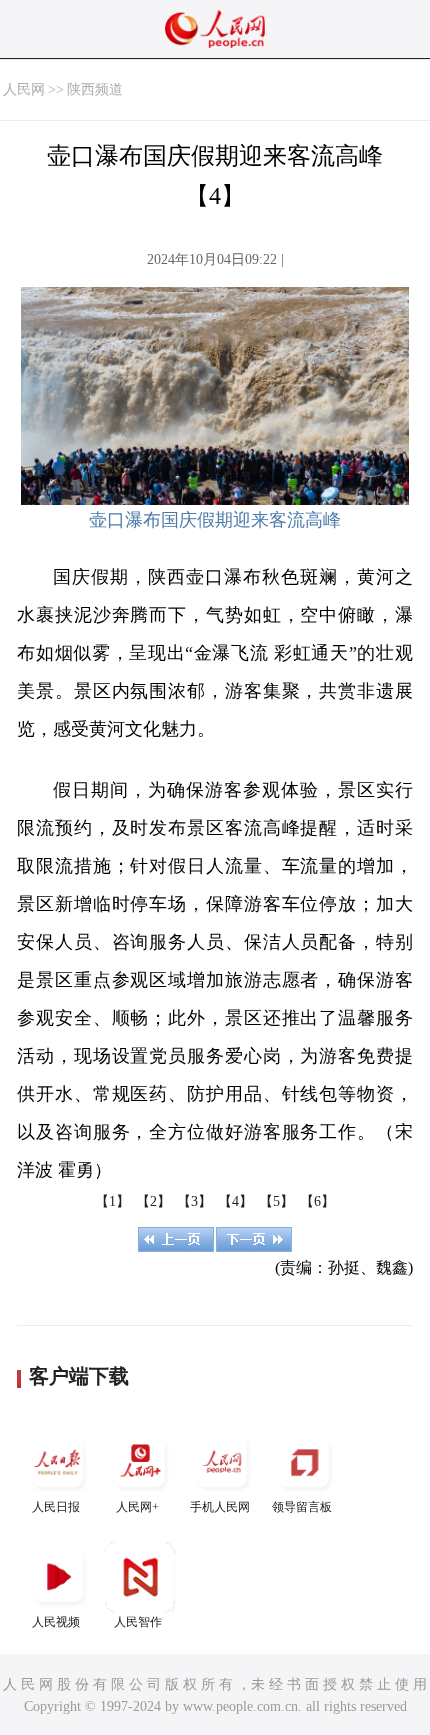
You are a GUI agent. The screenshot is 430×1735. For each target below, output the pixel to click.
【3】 (194, 1201)
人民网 (24, 89)
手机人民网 (220, 1507)
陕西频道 (95, 89)
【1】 (112, 1201)
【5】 (276, 1201)
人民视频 (56, 1622)
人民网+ (137, 1507)
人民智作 (138, 1622)
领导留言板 (302, 1507)
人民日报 (56, 1507)
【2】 (153, 1201)
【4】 (235, 1201)
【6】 (317, 1201)
